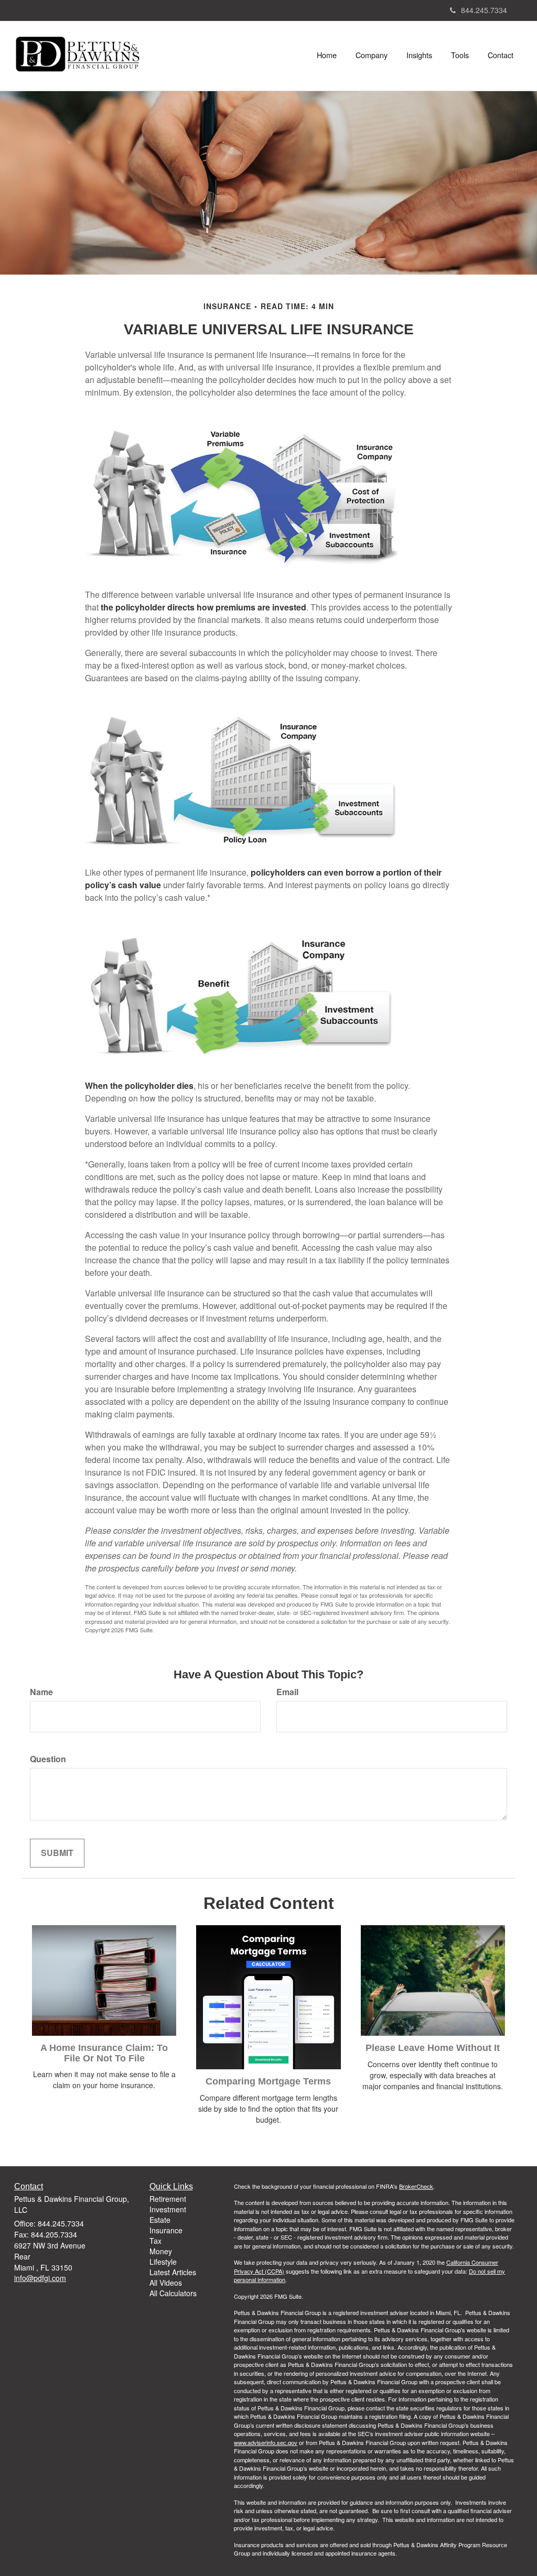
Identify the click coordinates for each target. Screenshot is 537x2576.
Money (161, 2251)
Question (48, 1759)
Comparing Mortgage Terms (268, 2081)
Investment (168, 2209)
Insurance (166, 2230)
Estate (160, 2220)
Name (41, 1692)
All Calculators (173, 2293)
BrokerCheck (416, 2186)
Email (287, 1692)
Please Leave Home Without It (433, 2048)
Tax (155, 2241)
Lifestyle (163, 2262)
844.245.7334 (484, 10)
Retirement (168, 2199)
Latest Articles (173, 2272)
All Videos (166, 2283)
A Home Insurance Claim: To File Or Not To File (104, 2053)
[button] (372, 55)
